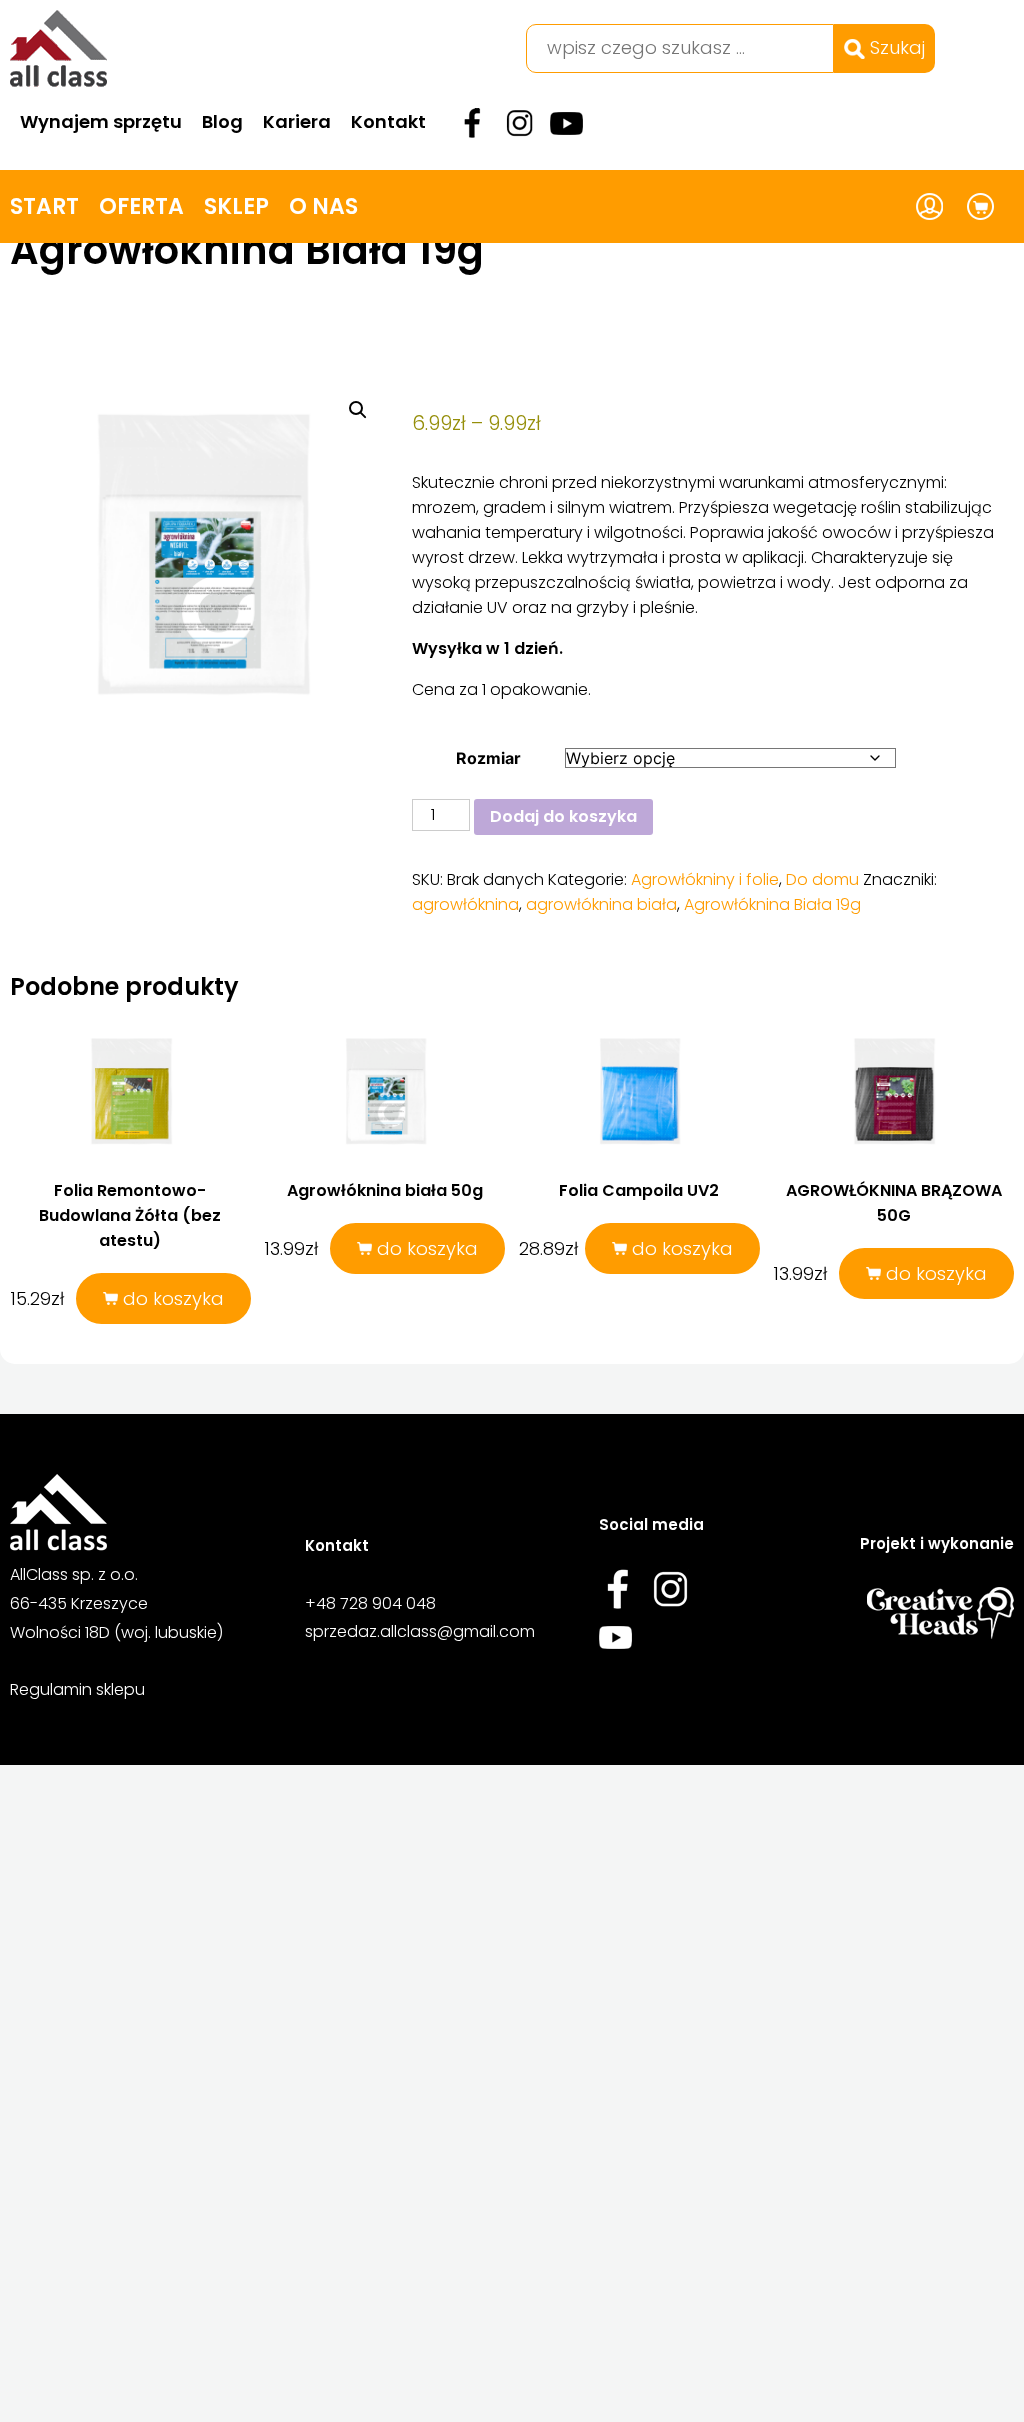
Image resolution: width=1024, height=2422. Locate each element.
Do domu (822, 879)
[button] (358, 410)
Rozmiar (488, 758)
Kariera (297, 121)
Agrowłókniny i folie (705, 879)
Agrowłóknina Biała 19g (772, 904)
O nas (323, 206)
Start (44, 206)
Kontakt (388, 121)
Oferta (141, 206)
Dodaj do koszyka (563, 816)
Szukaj (895, 47)
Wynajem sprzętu (101, 121)
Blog (222, 121)
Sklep (236, 206)
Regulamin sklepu (77, 1689)
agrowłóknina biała (601, 904)
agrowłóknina (465, 904)
